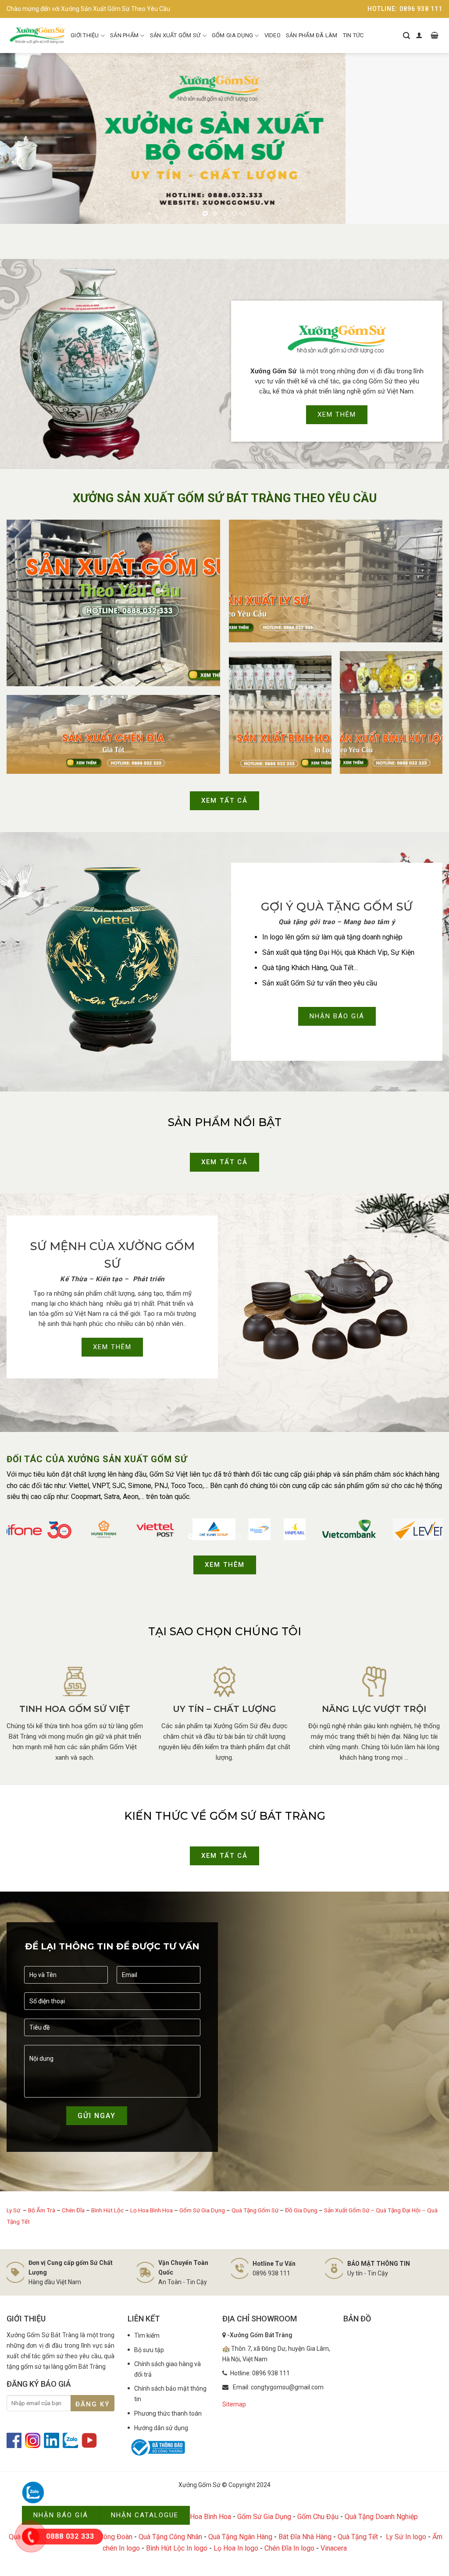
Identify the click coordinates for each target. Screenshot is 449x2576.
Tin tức (353, 35)
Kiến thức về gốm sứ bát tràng (225, 1816)
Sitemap (234, 2404)
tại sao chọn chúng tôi (225, 1631)
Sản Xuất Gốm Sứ (175, 35)
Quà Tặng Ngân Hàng (240, 2537)
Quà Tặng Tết (358, 2537)
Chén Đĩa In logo (289, 2548)
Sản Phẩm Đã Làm (312, 35)
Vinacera (334, 2548)
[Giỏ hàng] (435, 35)
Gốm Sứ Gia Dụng (202, 2210)
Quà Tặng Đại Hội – (401, 2210)
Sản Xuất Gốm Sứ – (350, 2210)
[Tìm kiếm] (406, 35)
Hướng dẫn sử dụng (161, 2428)
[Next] (429, 138)
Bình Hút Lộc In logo (177, 2548)
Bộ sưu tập (149, 2350)
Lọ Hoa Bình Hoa (151, 2210)
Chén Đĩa (73, 2210)
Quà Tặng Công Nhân (170, 2537)
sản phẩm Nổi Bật (225, 1122)
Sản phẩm (124, 35)
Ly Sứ (14, 2210)
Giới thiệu (85, 35)
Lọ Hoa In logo (236, 2548)
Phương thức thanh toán (168, 2413)
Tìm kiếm (147, 2335)
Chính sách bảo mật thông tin (170, 2394)
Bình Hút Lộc (107, 2210)
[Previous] (20, 138)
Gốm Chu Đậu (318, 2517)
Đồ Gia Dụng (302, 2210)
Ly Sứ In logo (406, 2537)
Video (273, 35)
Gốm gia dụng (232, 35)
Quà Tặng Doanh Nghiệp (381, 2517)
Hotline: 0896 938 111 (405, 9)
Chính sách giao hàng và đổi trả (167, 2369)
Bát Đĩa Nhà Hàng (305, 2537)
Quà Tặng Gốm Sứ (255, 2210)
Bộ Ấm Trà (42, 2210)
